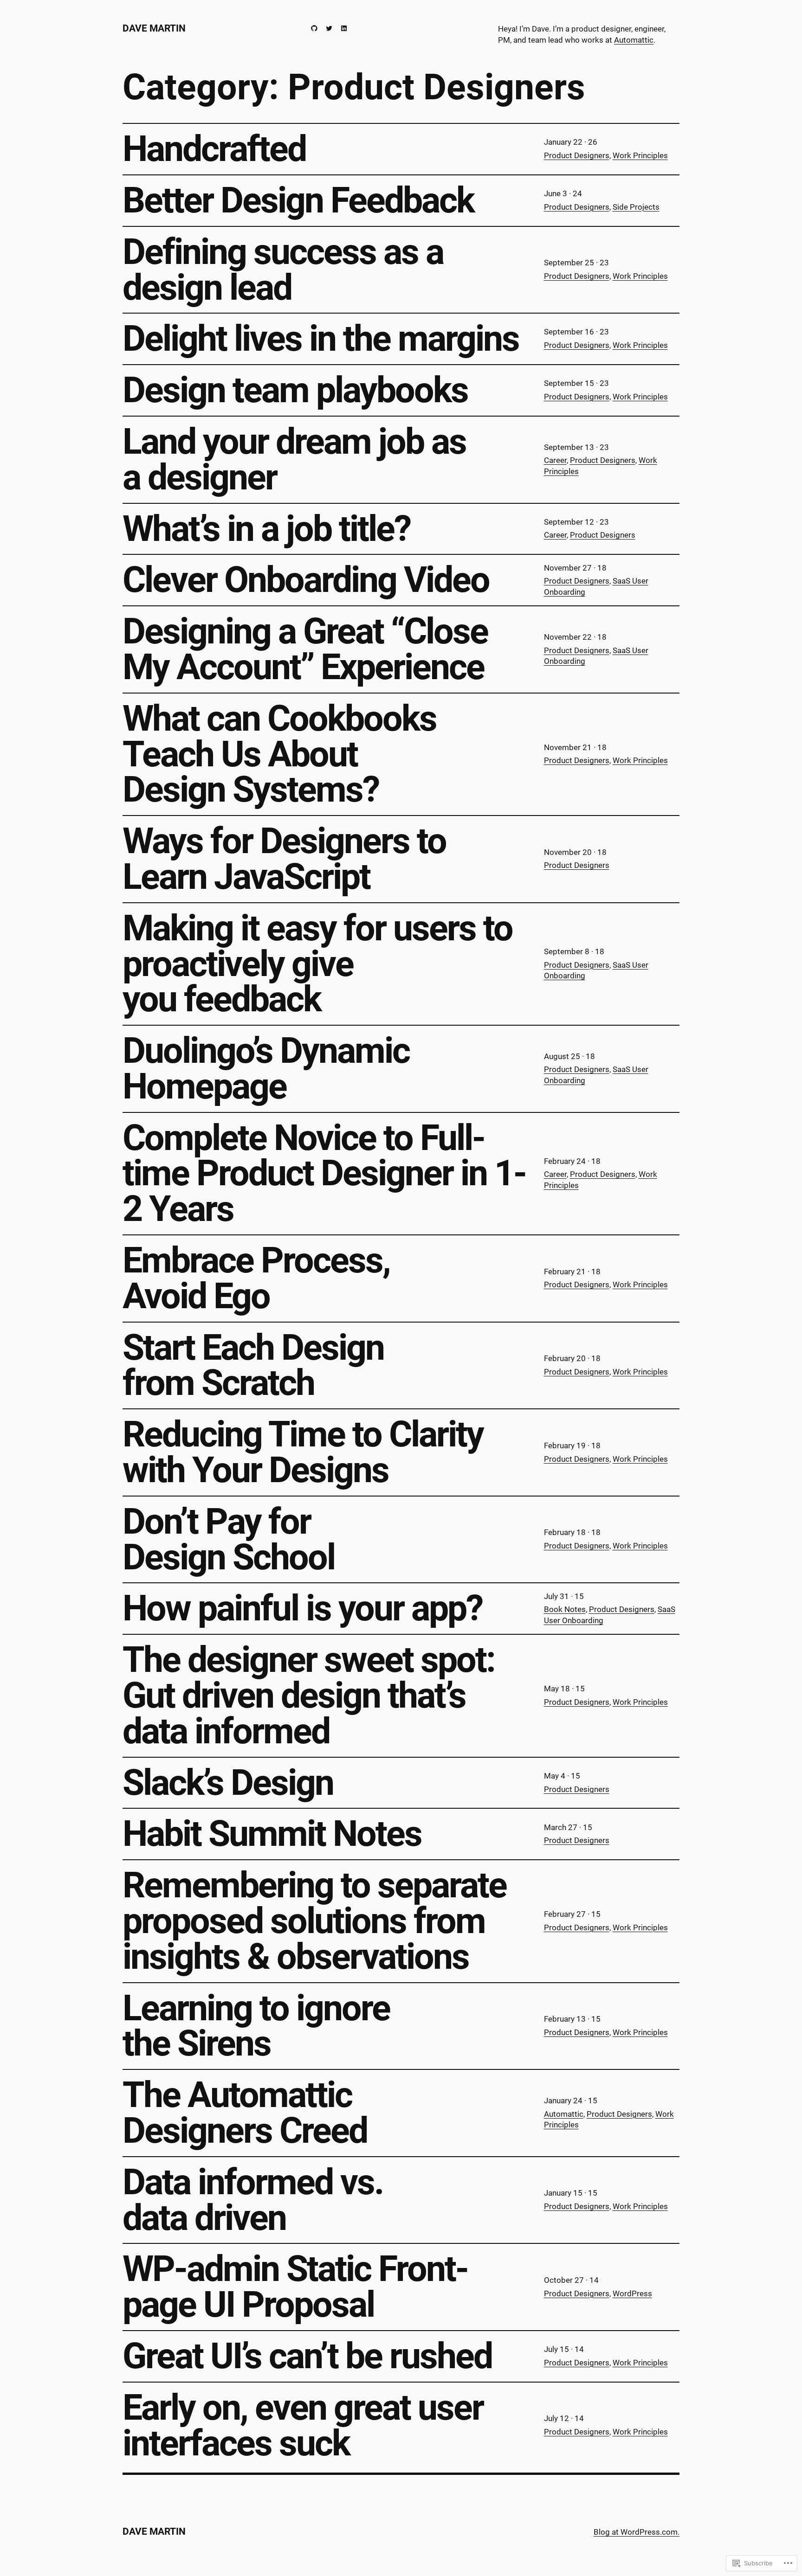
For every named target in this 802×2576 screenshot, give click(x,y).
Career (555, 460)
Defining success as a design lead (283, 270)
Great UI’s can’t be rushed (307, 2356)
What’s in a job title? (266, 529)
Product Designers (577, 155)
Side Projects (636, 207)
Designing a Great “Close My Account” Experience (305, 649)
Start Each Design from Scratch (253, 1366)
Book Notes (565, 1609)
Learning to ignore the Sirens (256, 2026)
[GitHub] (314, 28)
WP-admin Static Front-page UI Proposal (295, 2287)
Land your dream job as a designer (294, 460)
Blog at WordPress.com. (637, 2532)
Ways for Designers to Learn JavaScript (284, 859)
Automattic (634, 40)
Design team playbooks (295, 390)
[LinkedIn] (344, 28)
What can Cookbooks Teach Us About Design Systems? (279, 754)
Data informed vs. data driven (253, 2200)
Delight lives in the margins (321, 339)
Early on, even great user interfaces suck (303, 2426)
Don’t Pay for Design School (229, 1540)
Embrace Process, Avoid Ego (256, 1278)
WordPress (632, 2293)
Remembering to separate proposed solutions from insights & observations (314, 1921)
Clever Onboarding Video (306, 580)
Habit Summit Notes (272, 1834)
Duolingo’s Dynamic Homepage (266, 1069)
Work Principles (640, 155)
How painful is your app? (302, 1609)
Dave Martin (154, 28)
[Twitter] (329, 28)
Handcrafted (214, 149)
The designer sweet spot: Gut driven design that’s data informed (309, 1696)
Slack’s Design (228, 1783)
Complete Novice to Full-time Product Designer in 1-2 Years (324, 1174)
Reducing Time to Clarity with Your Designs (303, 1452)
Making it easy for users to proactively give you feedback (317, 964)
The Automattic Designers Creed (245, 2113)
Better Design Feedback (298, 201)
